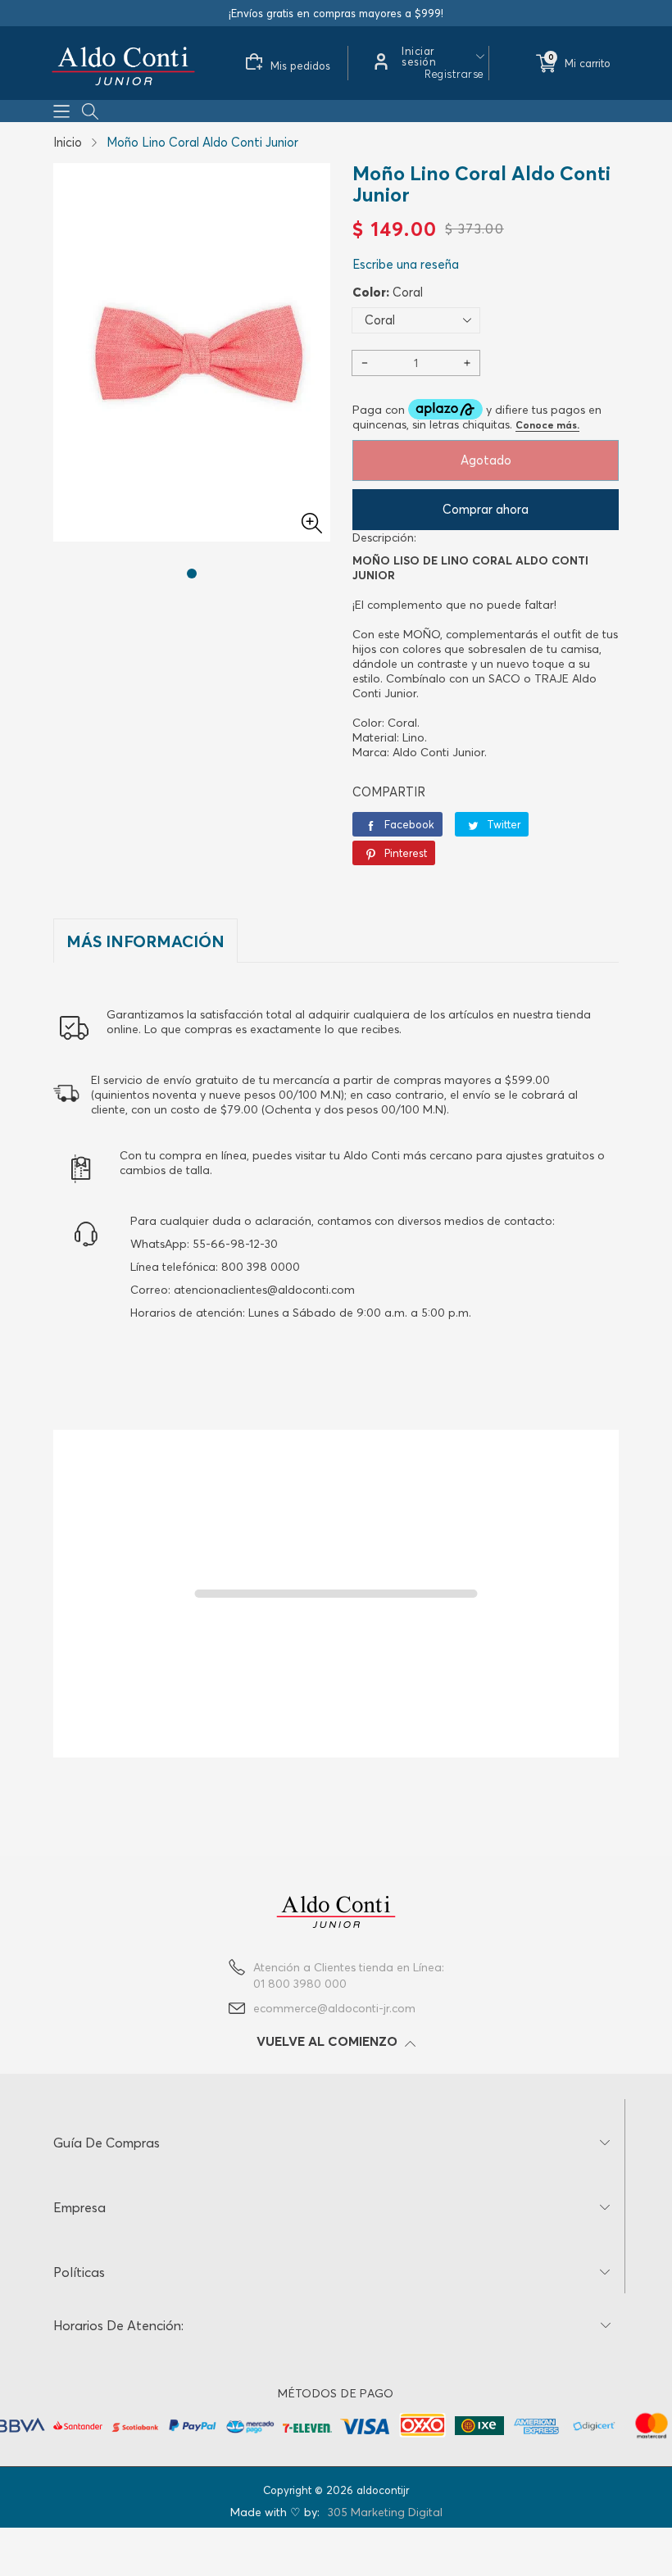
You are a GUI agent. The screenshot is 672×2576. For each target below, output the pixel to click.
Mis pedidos (300, 66)
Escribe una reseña (406, 264)
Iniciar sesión (419, 57)
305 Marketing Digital (385, 2512)
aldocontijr (383, 2490)
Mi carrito (588, 63)
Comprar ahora (486, 509)
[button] (61, 110)
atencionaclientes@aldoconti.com (264, 1290)
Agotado (486, 460)
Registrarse (454, 74)
